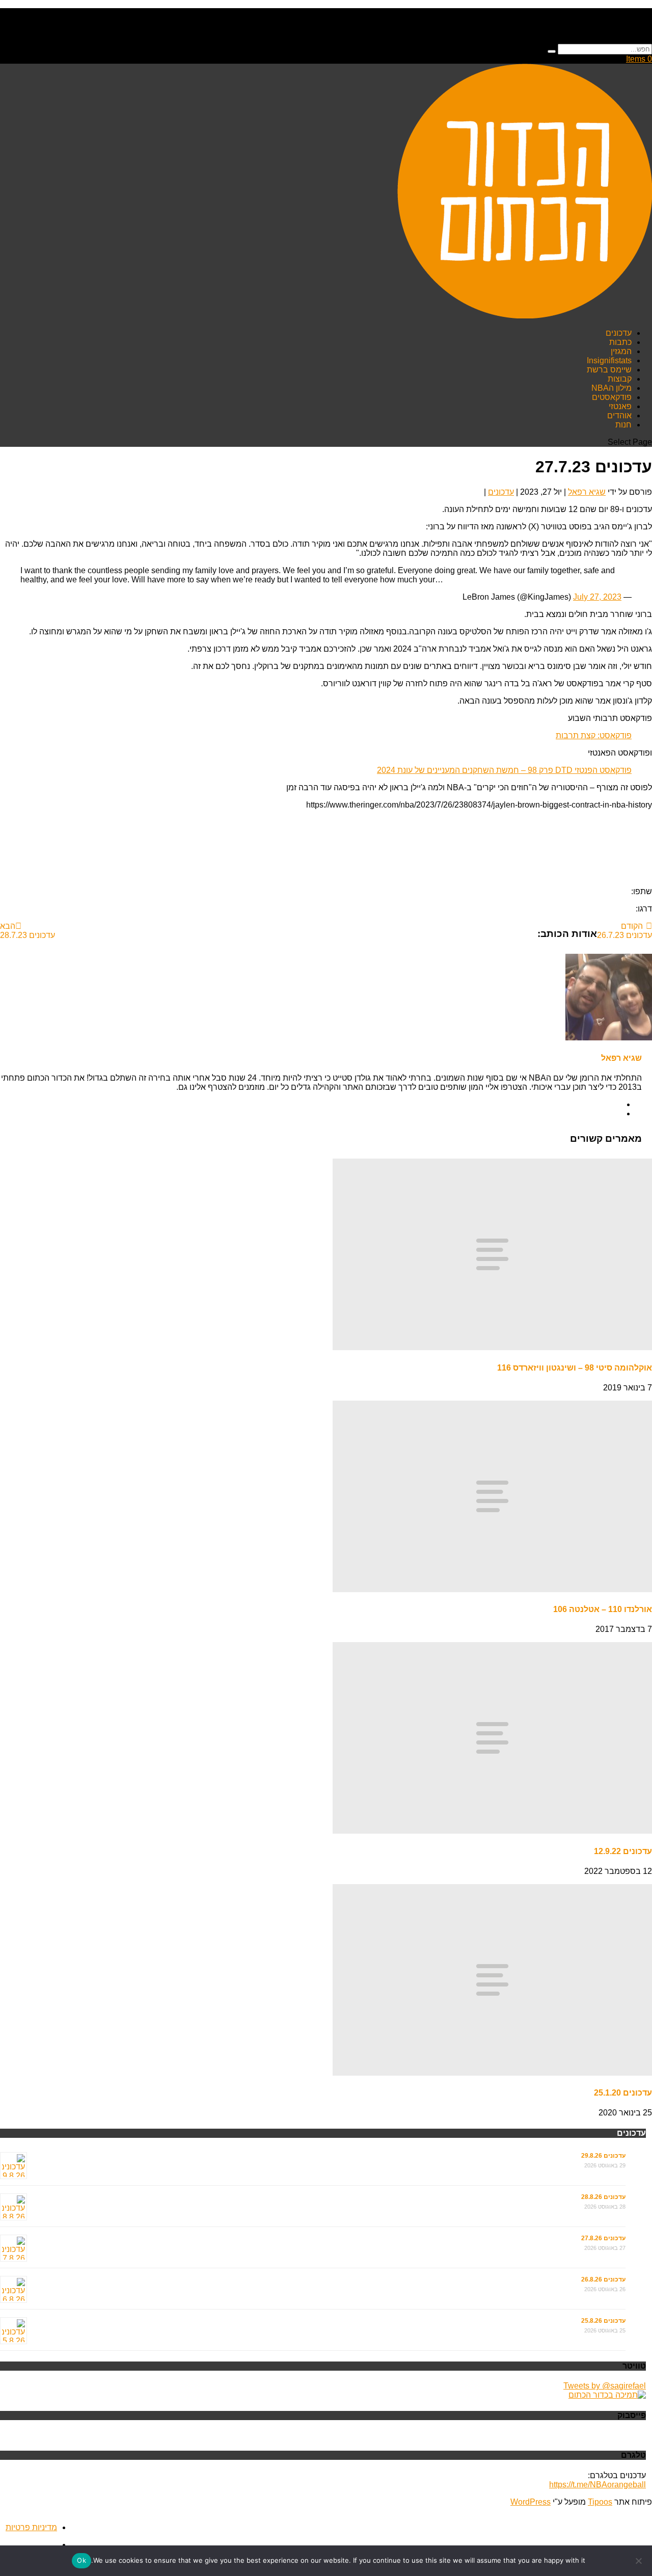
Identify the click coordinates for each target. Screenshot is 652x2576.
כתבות (620, 342)
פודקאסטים (612, 397)
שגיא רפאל (587, 492)
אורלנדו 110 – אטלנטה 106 (603, 1609)
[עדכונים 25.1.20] (492, 2073)
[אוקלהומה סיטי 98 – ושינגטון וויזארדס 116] (492, 1347)
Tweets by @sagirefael (605, 2386)
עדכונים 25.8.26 (603, 2321)
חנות (623, 425)
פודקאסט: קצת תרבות (594, 735)
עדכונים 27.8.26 (603, 2238)
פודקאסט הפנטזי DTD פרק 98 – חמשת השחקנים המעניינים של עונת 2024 (504, 770)
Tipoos (600, 2502)
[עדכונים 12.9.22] (492, 1831)
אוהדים (619, 415)
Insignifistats (609, 360)
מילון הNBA (612, 388)
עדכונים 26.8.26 (603, 2279)
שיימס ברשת (609, 370)
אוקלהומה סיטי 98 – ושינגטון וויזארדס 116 (575, 1368)
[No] (639, 2561)
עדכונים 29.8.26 (603, 2156)
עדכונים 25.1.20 (623, 2093)
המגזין (621, 351)
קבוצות (620, 379)
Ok (81, 2560)
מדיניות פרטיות (31, 2527)
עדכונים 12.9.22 (623, 1851)
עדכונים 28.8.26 (603, 2197)
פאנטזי (620, 406)
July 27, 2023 (597, 597)
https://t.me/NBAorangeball (597, 2485)
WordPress (531, 2502)
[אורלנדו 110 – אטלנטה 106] (492, 1589)
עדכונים (619, 333)
